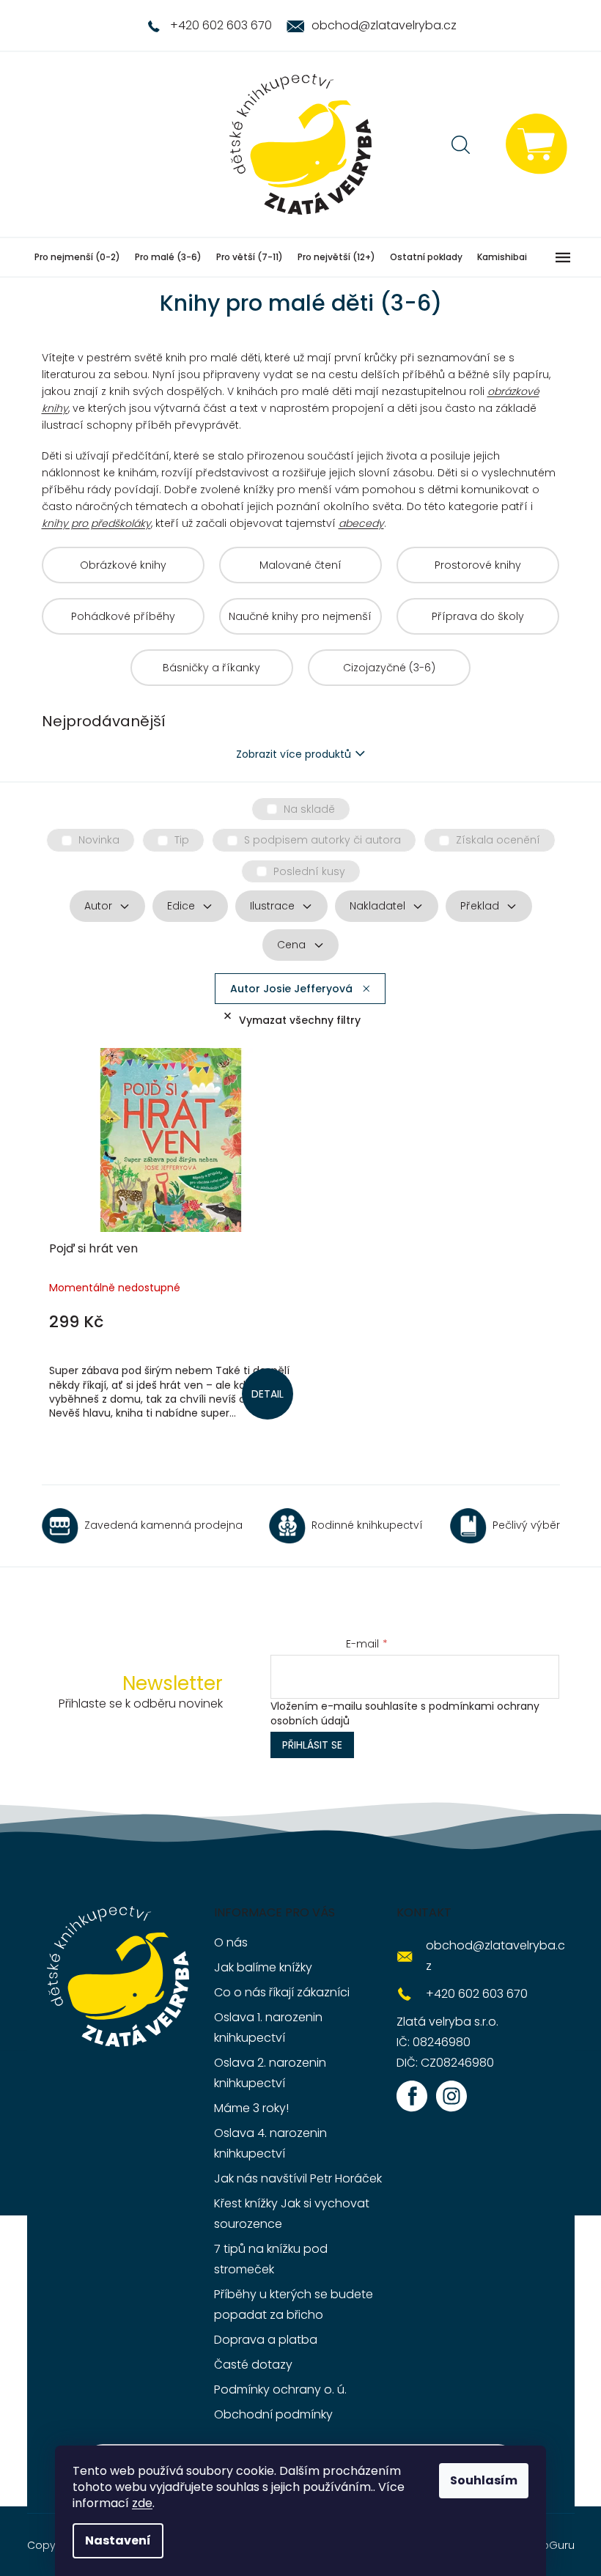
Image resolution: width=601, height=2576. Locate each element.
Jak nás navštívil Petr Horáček (298, 2178)
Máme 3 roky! (251, 2108)
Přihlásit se (312, 1745)
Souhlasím (484, 2480)
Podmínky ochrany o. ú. (280, 2389)
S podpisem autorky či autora (322, 840)
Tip (182, 840)
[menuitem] (77, 257)
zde (142, 2503)
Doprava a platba (266, 2340)
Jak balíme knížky (263, 1967)
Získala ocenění (498, 840)
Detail (268, 1394)
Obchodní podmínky (273, 2414)
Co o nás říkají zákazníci (282, 1992)
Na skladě (309, 809)
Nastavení (118, 2540)
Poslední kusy (309, 871)
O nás (231, 1942)
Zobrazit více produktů (294, 754)
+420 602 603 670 (477, 1994)
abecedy (361, 523)
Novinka (99, 840)
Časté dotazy (253, 2365)
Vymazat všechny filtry (300, 1020)
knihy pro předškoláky (96, 523)
